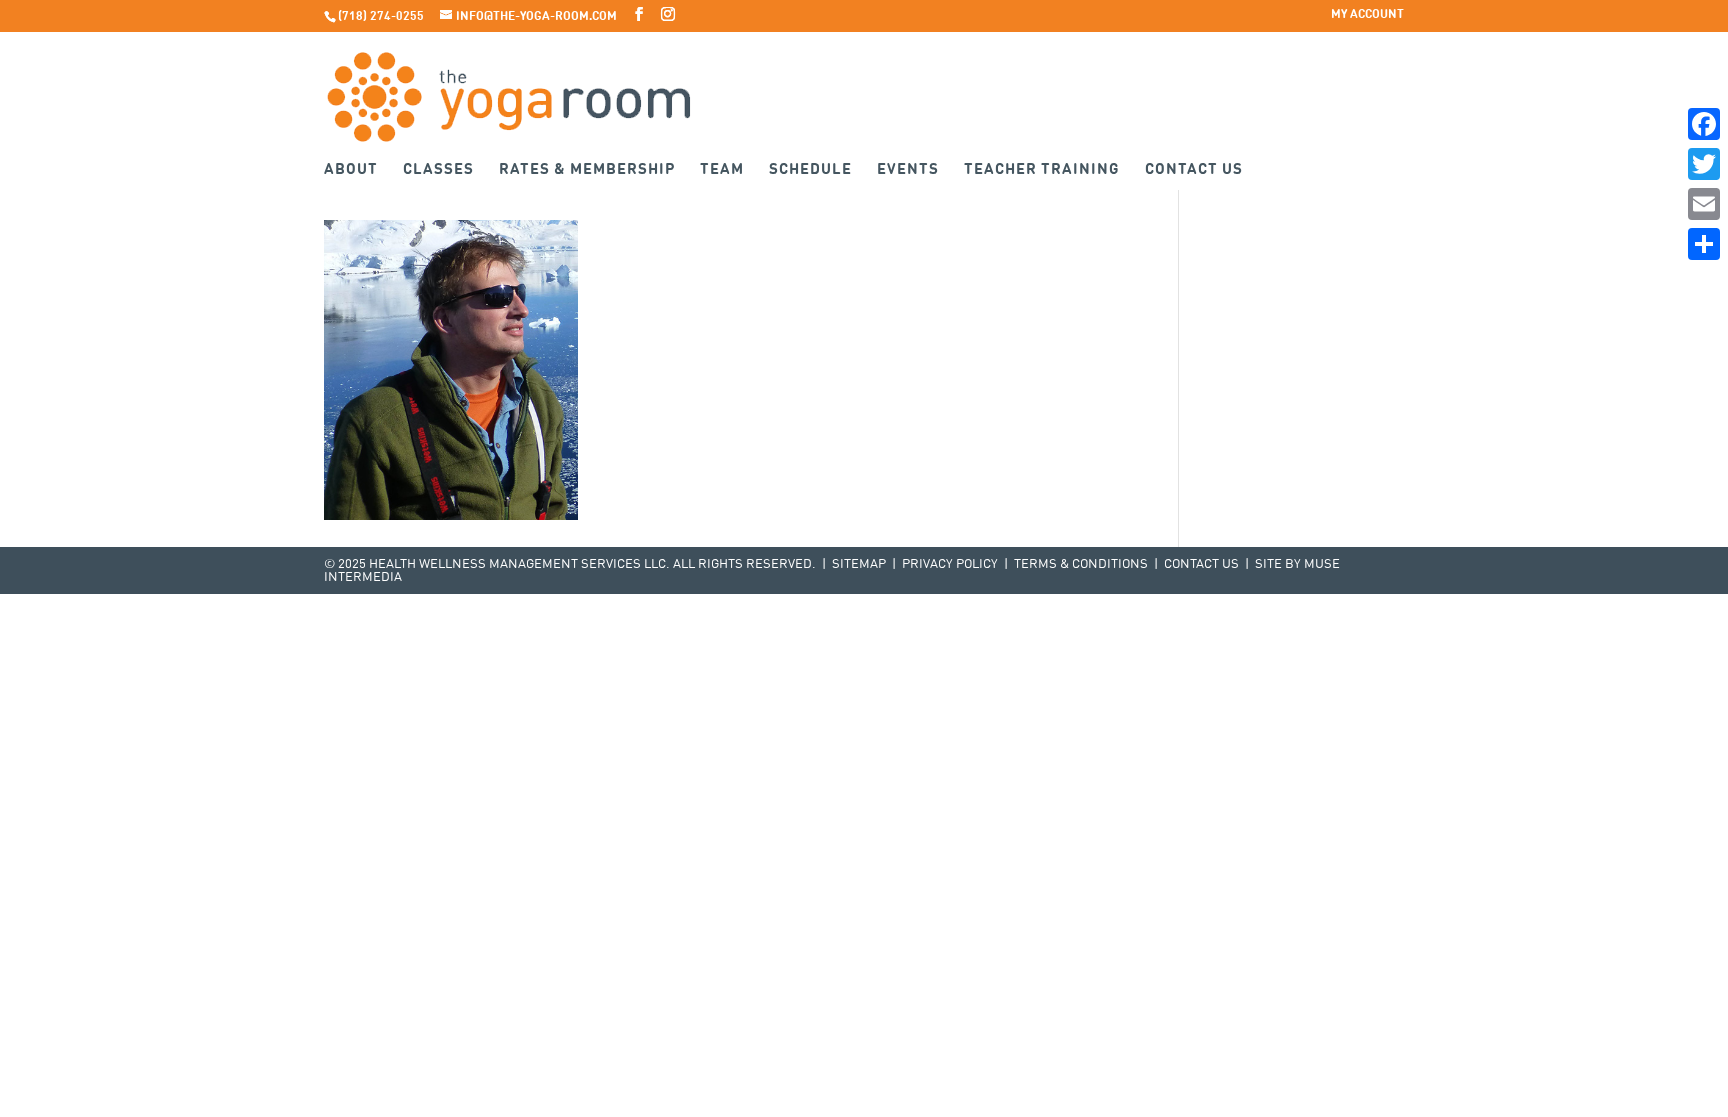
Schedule (810, 170)
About (351, 170)
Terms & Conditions (1081, 564)
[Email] (1704, 204)
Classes (438, 170)
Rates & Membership (587, 170)
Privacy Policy (950, 564)
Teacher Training (1042, 170)
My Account (1367, 15)
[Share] (1704, 244)
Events (908, 170)
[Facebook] (1704, 124)
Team (722, 170)
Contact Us (1194, 170)
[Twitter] (1704, 164)
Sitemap (859, 564)
